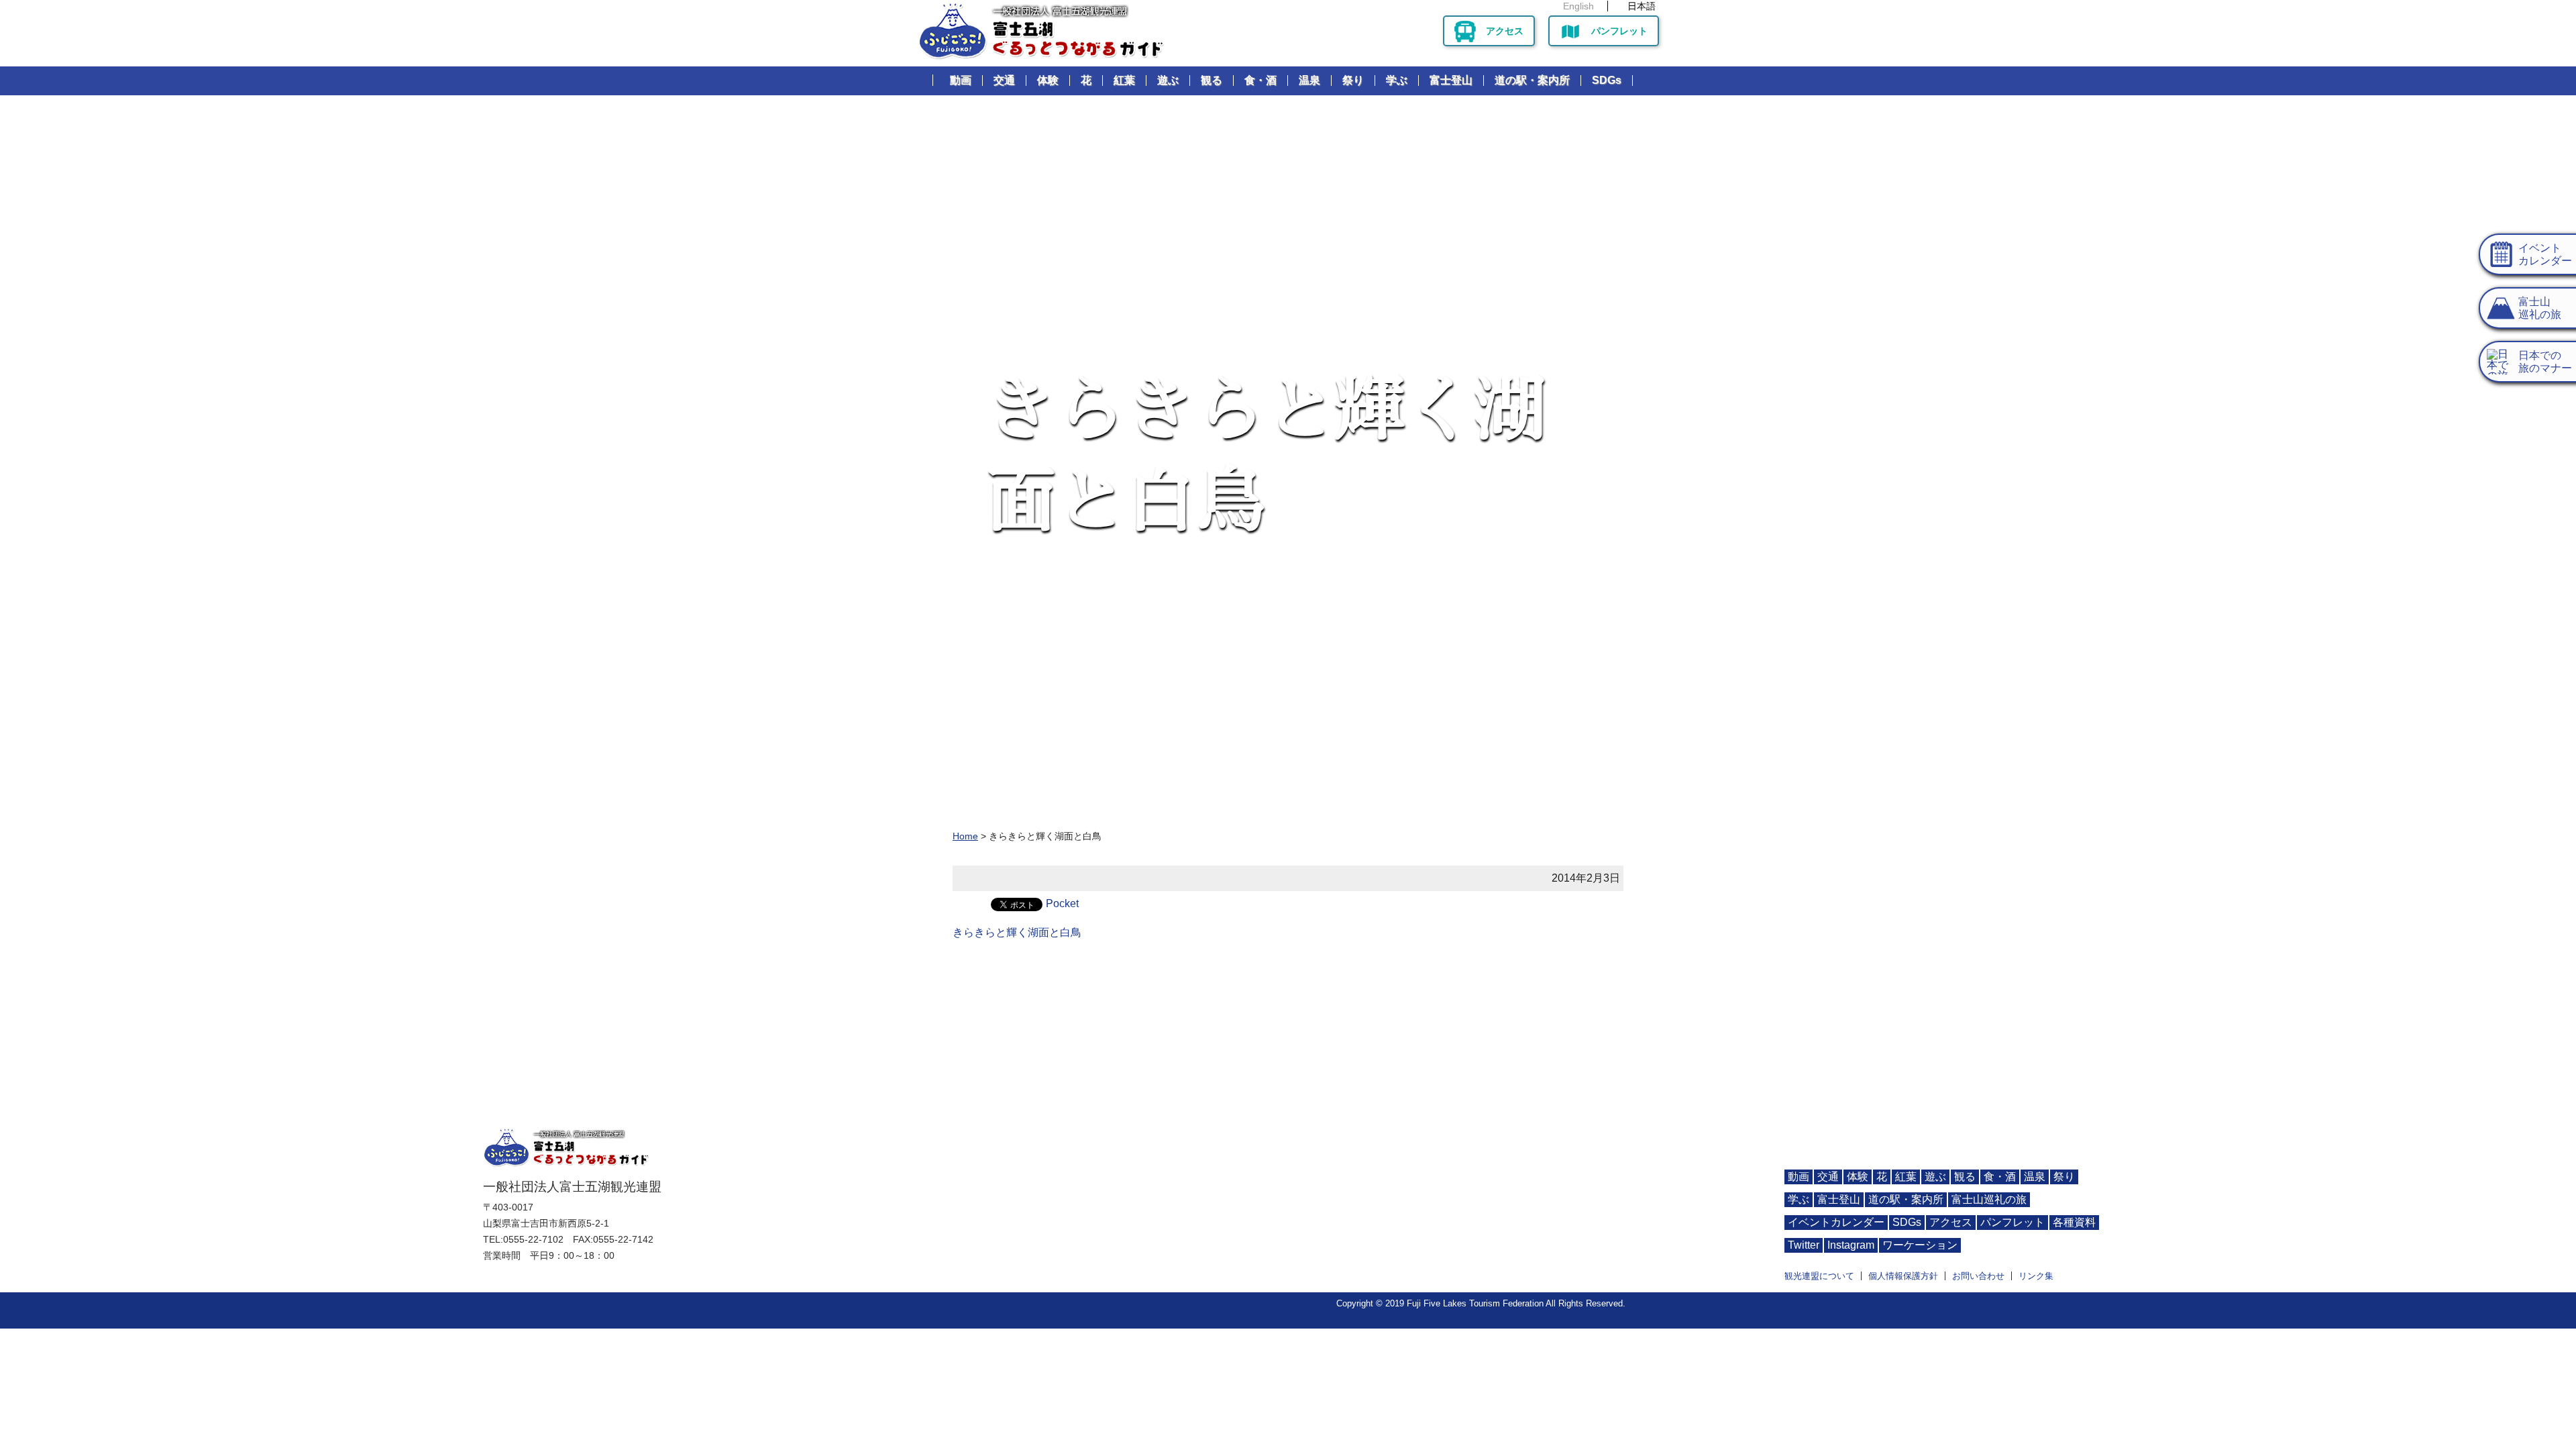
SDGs (1607, 80)
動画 (961, 80)
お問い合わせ (1978, 1276)
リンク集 (2036, 1276)
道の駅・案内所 (1532, 80)
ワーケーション (1920, 1245)
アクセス (1505, 31)
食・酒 (1260, 80)
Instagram (1851, 1245)
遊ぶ (1168, 80)
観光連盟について (1819, 1276)
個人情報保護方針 (1903, 1276)
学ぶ (1397, 80)
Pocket (1062, 903)
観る (1212, 80)
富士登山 (1451, 80)
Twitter (1804, 1245)
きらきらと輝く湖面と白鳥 (1017, 932)
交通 (1004, 80)
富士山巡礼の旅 (1989, 1199)
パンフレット (1619, 31)
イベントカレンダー (1836, 1222)
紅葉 (1124, 80)
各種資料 (2074, 1222)
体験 (1048, 80)
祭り (1353, 80)
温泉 (1309, 80)
